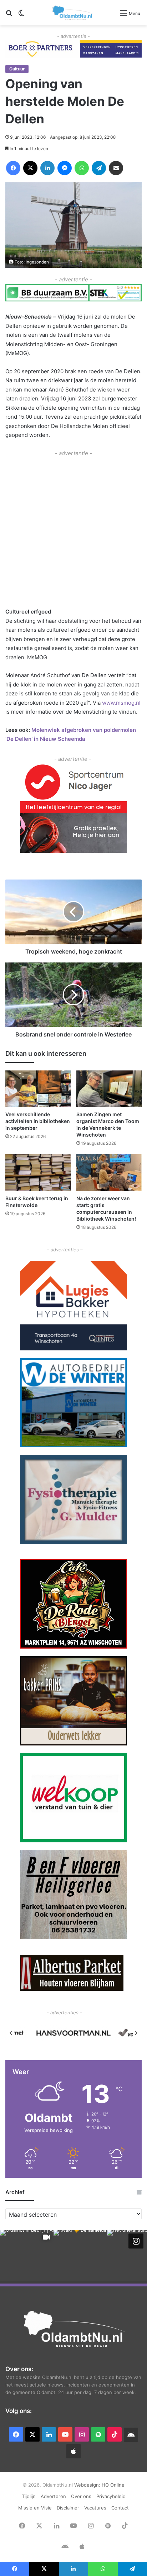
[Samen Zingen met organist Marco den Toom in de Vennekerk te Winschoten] (109, 1089)
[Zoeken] (9, 16)
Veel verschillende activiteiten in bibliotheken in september (38, 1121)
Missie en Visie (35, 2508)
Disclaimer (68, 2508)
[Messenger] (65, 168)
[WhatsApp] (82, 168)
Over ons (81, 2496)
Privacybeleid (111, 2496)
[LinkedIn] (47, 168)
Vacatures (95, 2508)
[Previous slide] (11, 2033)
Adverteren (53, 2496)
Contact (120, 2508)
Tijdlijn (29, 2496)
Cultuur (17, 69)
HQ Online (113, 2485)
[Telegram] (99, 168)
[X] (30, 168)
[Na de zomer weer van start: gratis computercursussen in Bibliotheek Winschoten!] (109, 1173)
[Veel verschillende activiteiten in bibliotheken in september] (38, 1089)
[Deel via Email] (116, 168)
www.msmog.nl (121, 703)
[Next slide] (136, 2033)
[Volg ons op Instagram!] (136, 2241)
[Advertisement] (73, 531)
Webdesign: (88, 2485)
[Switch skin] (21, 16)
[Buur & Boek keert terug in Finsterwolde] (38, 1173)
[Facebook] (13, 168)
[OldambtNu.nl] (73, 13)
